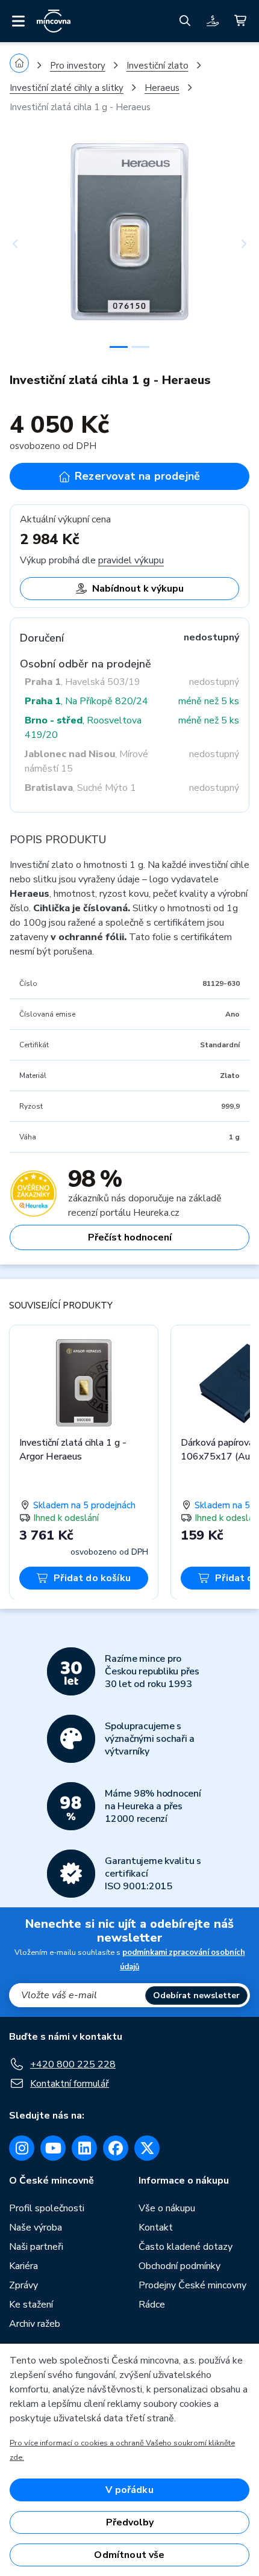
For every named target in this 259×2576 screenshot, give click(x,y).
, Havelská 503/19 (83, 682)
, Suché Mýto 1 (80, 788)
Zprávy (23, 2285)
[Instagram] (22, 2148)
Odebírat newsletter (196, 1995)
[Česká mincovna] (54, 21)
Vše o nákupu (167, 2208)
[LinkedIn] (84, 2148)
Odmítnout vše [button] (129, 2555)
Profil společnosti (47, 2208)
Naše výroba (36, 2228)
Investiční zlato (158, 66)
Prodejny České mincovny (192, 2285)
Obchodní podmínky (179, 2266)
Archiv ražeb (35, 2324)
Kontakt (156, 2228)
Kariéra (23, 2266)
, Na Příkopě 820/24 (86, 701)
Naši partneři (36, 2247)
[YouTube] (53, 2148)
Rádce (152, 2305)
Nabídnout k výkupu (138, 589)
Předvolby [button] (130, 2522)
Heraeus (162, 88)
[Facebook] (116, 2148)
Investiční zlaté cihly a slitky (67, 88)
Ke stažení (31, 2305)
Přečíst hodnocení (130, 1237)
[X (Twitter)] (147, 2148)
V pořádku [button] (129, 2490)
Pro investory (78, 66)
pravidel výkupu (131, 560)
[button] (28, 244)
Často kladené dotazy (186, 2247)
